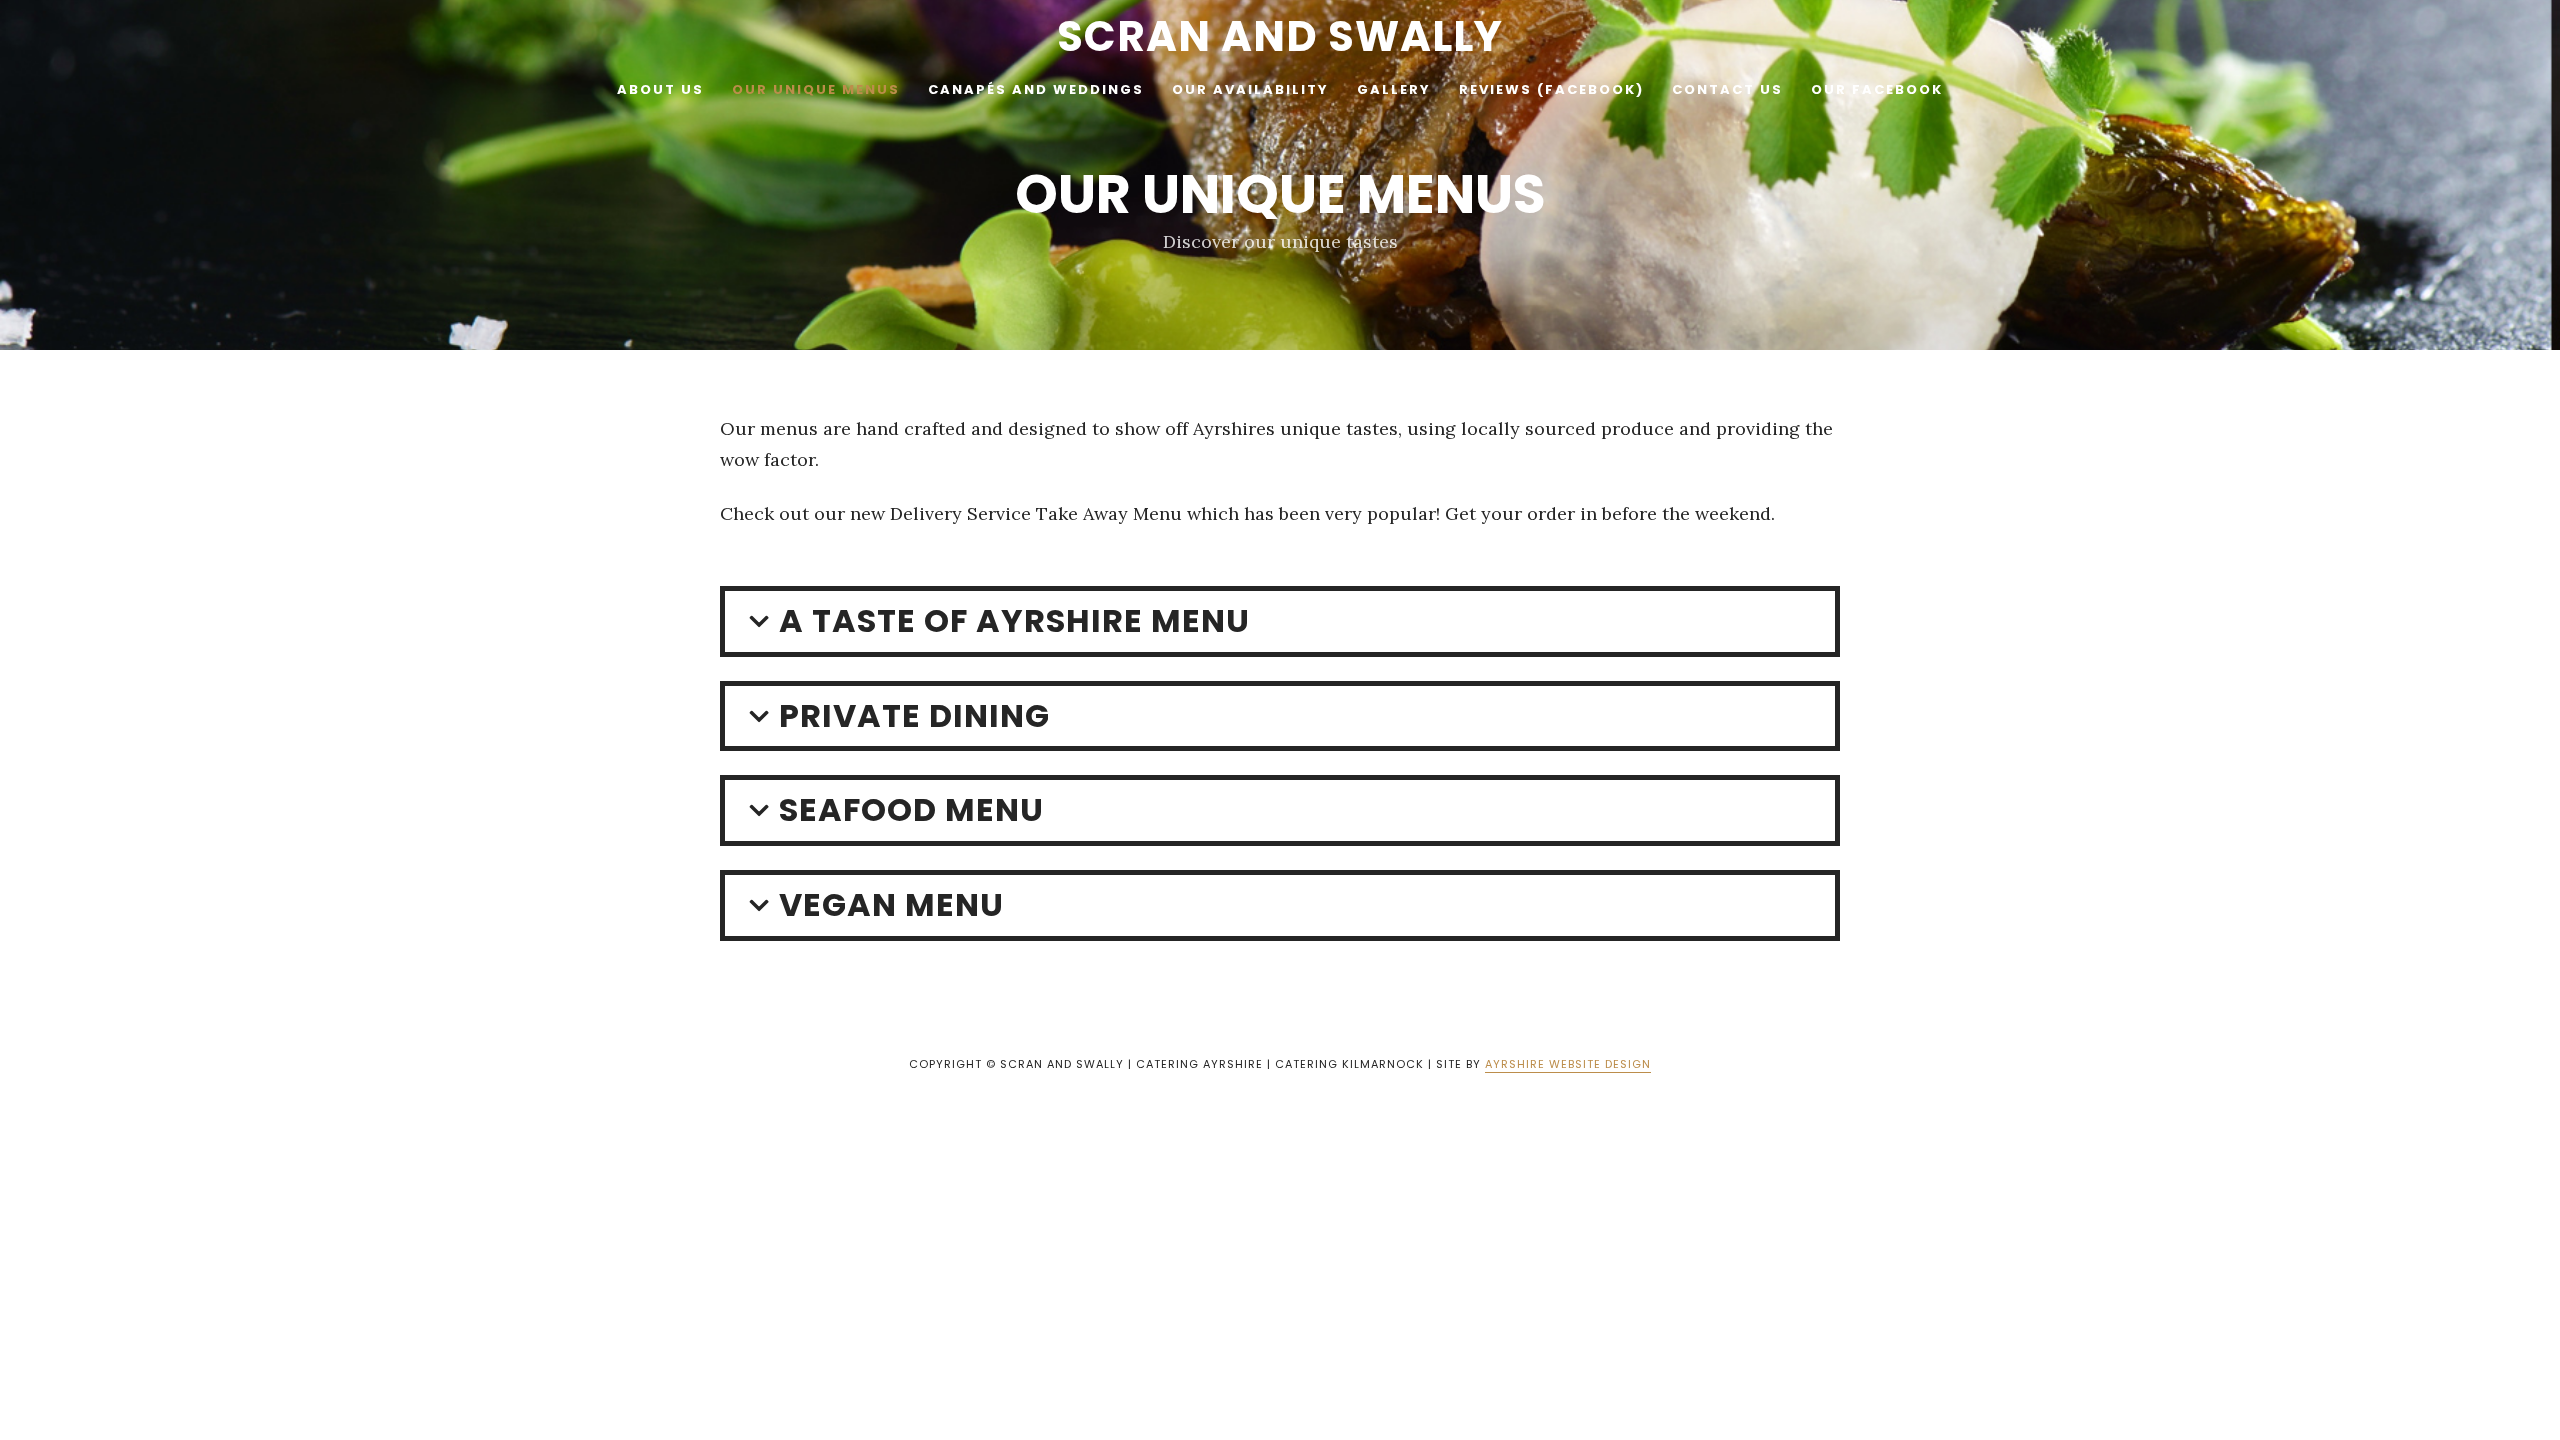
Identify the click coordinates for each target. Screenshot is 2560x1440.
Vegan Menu (891, 904)
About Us (660, 89)
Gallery (1394, 89)
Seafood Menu (911, 809)
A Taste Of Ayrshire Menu (1014, 620)
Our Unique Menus (816, 89)
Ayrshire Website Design (1568, 1064)
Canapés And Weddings (1036, 89)
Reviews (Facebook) (1551, 89)
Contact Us (1727, 89)
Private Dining (914, 715)
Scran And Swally (1280, 36)
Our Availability (1250, 89)
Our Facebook (1877, 89)
